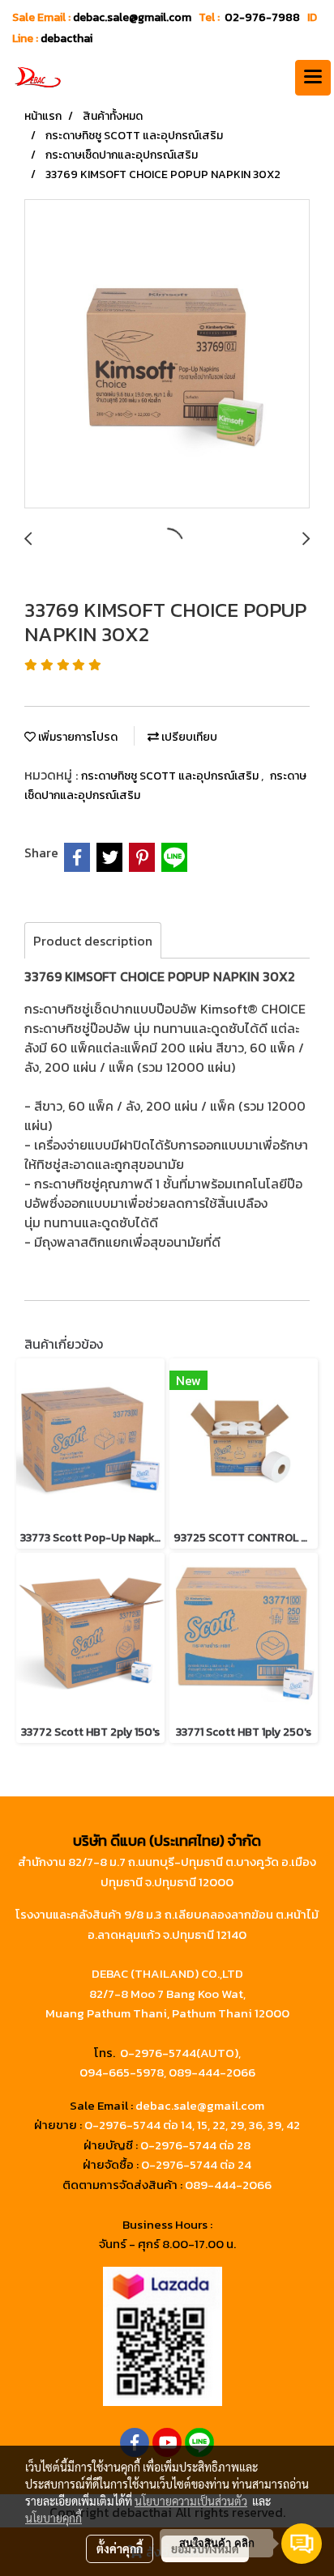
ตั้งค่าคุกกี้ (120, 2548)
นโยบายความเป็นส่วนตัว (191, 2501)
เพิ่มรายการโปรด (77, 737)
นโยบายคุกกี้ (54, 2518)
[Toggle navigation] (313, 78)
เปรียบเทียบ (188, 737)
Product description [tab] (93, 941)
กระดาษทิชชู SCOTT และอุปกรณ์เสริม (171, 776)
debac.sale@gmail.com (200, 2105)
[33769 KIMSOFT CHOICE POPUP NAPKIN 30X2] (167, 355)
